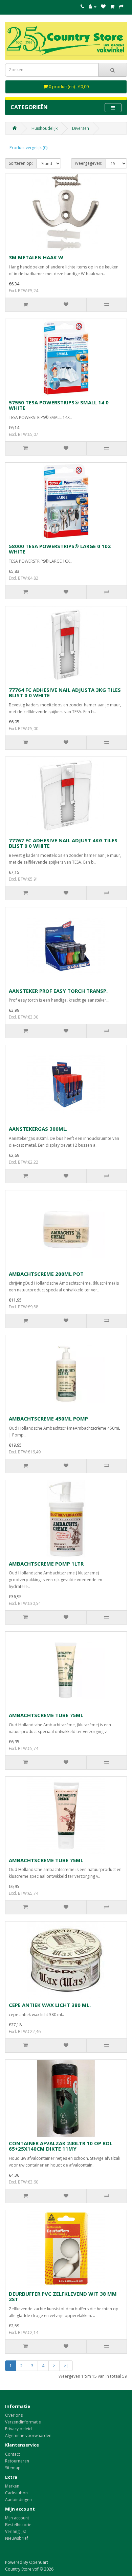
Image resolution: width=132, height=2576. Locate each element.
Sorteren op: (21, 163)
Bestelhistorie (18, 2525)
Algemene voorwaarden (28, 2436)
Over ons (14, 2415)
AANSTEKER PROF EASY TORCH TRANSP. (58, 991)
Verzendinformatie (23, 2422)
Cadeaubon (16, 2493)
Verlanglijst (16, 2531)
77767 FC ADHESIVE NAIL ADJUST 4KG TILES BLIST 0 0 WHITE (63, 843)
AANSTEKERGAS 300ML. (38, 1129)
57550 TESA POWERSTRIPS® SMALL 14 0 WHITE (59, 405)
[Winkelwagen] (112, 7)
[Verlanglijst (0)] (103, 7)
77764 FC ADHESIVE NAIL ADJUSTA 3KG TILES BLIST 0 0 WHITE (65, 693)
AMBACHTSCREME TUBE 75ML (46, 1715)
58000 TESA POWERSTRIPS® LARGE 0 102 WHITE (60, 549)
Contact (13, 2454)
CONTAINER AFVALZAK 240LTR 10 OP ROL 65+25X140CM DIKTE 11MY (61, 2146)
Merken (12, 2486)
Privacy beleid (18, 2429)
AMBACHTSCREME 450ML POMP (48, 1418)
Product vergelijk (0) (28, 148)
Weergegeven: (89, 163)
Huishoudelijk (45, 128)
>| (66, 2366)
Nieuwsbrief (17, 2538)
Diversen (81, 128)
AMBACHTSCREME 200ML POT (46, 1274)
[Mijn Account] (93, 7)
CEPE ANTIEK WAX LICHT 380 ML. (50, 2005)
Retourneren (17, 2461)
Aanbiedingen (18, 2500)
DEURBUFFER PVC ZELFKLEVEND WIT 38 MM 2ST (63, 2297)
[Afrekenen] (121, 7)
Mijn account (17, 2518)
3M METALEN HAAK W (36, 257)
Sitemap (13, 2468)
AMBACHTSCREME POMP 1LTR (46, 1564)
